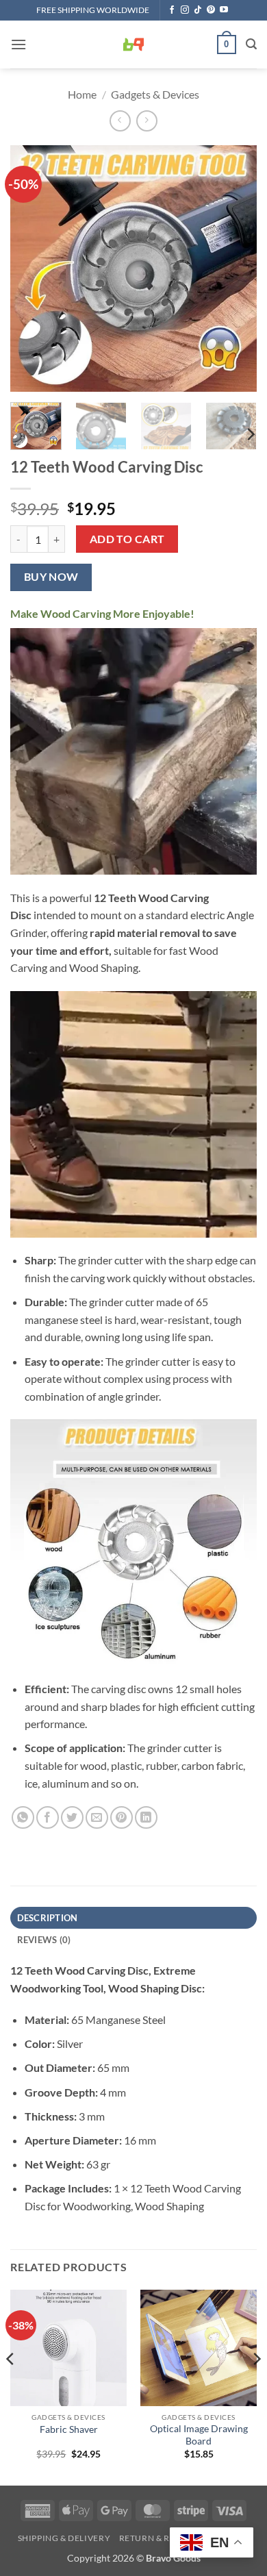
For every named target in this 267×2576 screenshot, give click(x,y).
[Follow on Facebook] (172, 10)
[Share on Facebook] (48, 1817)
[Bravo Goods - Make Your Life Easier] (133, 45)
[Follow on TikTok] (198, 10)
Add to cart (127, 539)
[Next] (235, 268)
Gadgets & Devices (155, 94)
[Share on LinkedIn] (146, 1817)
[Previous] (32, 268)
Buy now (51, 577)
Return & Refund (160, 2538)
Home (82, 94)
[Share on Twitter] (72, 1817)
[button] (18, 44)
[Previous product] (147, 121)
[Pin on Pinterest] (122, 1817)
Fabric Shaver (69, 2429)
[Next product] (120, 121)
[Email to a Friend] (97, 1817)
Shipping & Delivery (64, 2538)
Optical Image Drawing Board (199, 2435)
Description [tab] (48, 1918)
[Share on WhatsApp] (23, 1817)
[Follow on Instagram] (185, 10)
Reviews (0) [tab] (44, 1940)
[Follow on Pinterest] (211, 10)
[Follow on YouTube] (224, 10)
